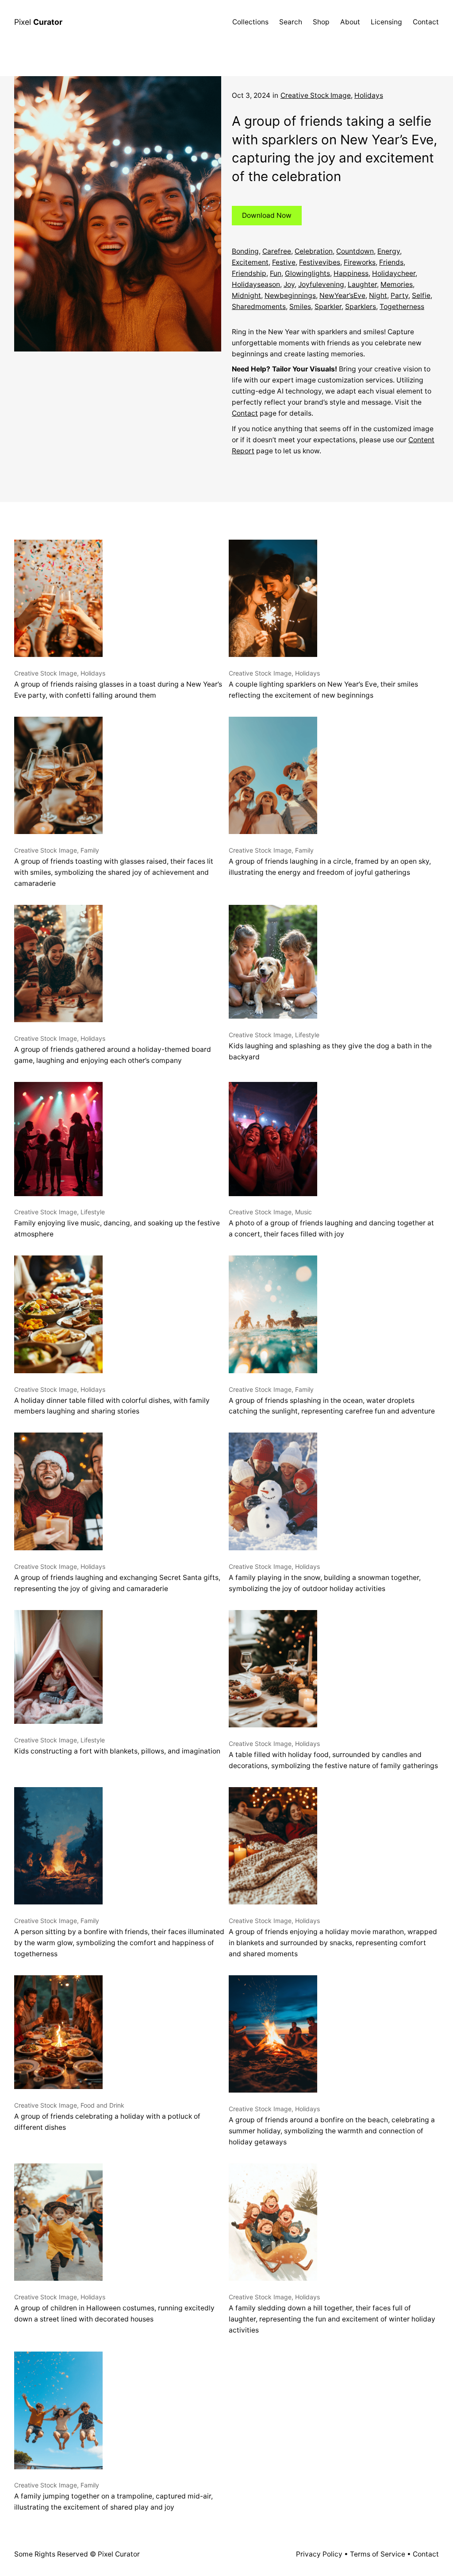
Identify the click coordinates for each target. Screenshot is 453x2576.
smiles (300, 307)
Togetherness (402, 307)
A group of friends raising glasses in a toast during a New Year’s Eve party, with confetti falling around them (118, 684)
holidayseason (256, 284)
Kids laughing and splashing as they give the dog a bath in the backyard (330, 1046)
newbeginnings (290, 295)
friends (391, 262)
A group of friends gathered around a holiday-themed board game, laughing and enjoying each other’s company (113, 1050)
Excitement (250, 262)
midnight (246, 295)
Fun (276, 273)
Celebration (314, 251)
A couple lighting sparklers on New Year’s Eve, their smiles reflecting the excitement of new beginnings (323, 684)
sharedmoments (259, 307)
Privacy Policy (319, 2554)
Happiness (351, 273)
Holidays (369, 95)
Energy (389, 251)
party (399, 295)
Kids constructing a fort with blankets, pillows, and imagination (117, 1746)
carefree (277, 251)
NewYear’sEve (342, 295)
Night (378, 295)
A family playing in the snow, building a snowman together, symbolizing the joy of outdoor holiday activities (325, 1578)
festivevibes (320, 262)
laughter (362, 284)
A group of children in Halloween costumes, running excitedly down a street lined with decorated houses (114, 2308)
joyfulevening (321, 284)
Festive (284, 262)
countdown (355, 251)
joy (289, 284)
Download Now (267, 215)
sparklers (361, 307)
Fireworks (360, 262)
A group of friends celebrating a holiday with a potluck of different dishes (107, 2116)
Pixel (38, 22)
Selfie (421, 295)
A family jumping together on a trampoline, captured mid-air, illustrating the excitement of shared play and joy (113, 2496)
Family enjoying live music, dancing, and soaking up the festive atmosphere (117, 1223)
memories (397, 284)
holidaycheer (394, 273)
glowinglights (307, 273)
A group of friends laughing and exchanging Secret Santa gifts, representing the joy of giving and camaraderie (117, 1578)
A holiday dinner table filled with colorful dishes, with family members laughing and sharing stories (112, 1401)
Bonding (245, 251)
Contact (245, 413)
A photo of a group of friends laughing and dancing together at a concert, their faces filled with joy (331, 1223)
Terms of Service (378, 2554)
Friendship (249, 273)
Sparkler (328, 307)
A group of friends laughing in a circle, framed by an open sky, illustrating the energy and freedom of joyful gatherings (330, 861)
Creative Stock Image (316, 95)
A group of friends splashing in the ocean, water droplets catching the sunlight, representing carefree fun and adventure (332, 1401)
